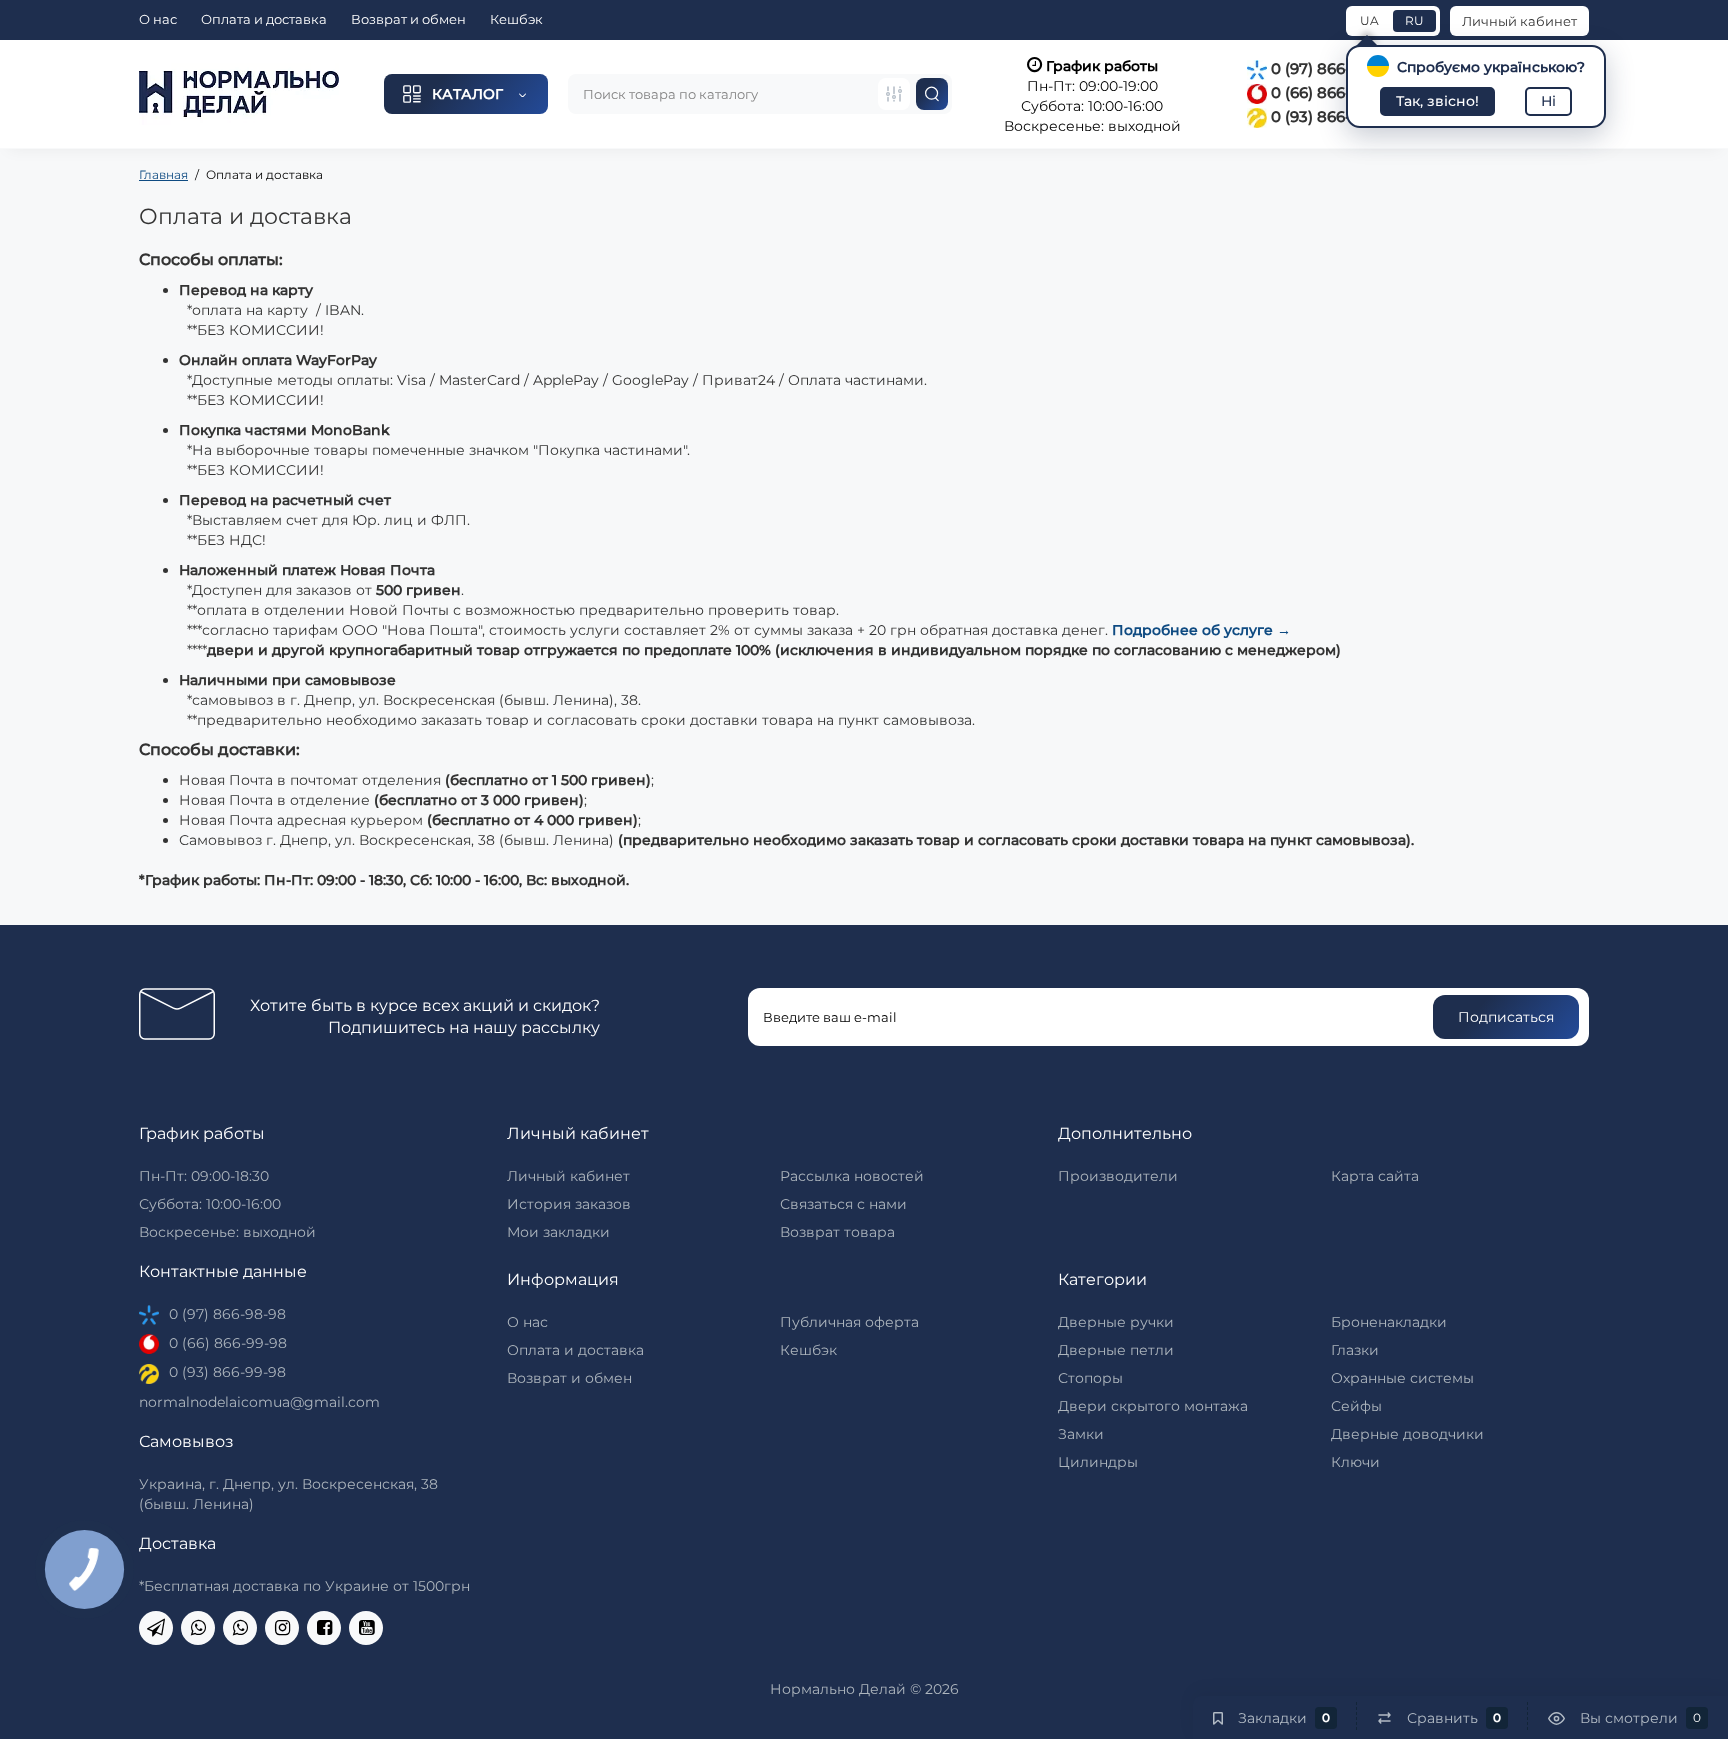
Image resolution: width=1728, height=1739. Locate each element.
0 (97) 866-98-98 (1331, 68)
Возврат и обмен (408, 19)
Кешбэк (516, 19)
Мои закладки (558, 1232)
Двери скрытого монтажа (1153, 1406)
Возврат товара (837, 1232)
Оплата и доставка (264, 19)
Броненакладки (1389, 1322)
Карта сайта (1375, 1176)
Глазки (1355, 1350)
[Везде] (894, 94)
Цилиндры (1098, 1462)
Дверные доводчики (1407, 1434)
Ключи (1355, 1462)
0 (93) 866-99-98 (1330, 116)
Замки (1081, 1434)
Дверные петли (1116, 1350)
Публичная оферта (849, 1322)
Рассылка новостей (852, 1176)
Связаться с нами (843, 1204)
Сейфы (1356, 1406)
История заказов (569, 1204)
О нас (158, 19)
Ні (1548, 101)
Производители (1118, 1176)
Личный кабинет (1519, 21)
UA (1369, 20)
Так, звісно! (1437, 101)
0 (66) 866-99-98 (1330, 92)
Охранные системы (1402, 1378)
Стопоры (1090, 1378)
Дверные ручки (1116, 1322)
